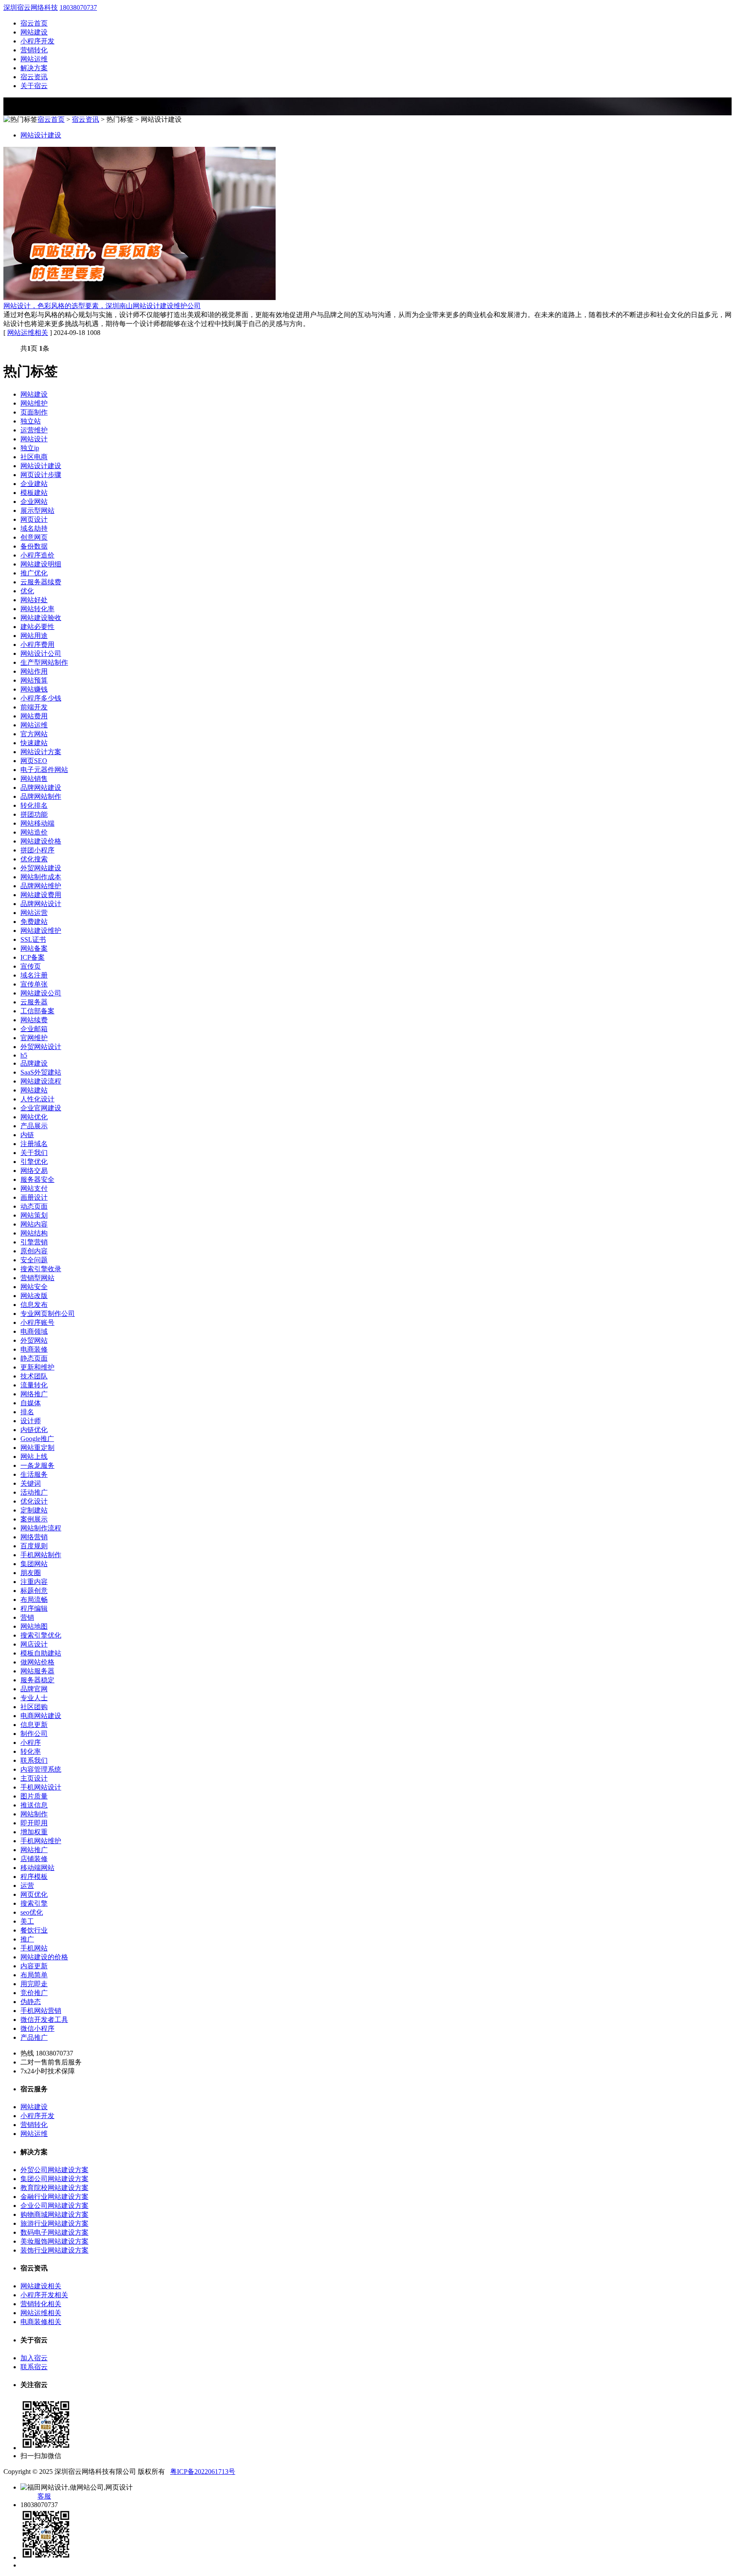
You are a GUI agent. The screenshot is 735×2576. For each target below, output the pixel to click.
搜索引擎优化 (41, 1635)
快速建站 (34, 743)
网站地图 (34, 1626)
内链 (27, 1135)
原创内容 (34, 1251)
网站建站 (34, 1090)
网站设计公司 (41, 653)
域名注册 (34, 975)
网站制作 (34, 1814)
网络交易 (34, 1171)
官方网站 (34, 734)
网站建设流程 (41, 1081)
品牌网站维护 (41, 886)
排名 (27, 1412)
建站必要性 (37, 627)
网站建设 (34, 32)
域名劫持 (34, 528)
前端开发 (34, 707)
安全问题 (34, 1260)
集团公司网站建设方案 (54, 2179)
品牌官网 (34, 1689)
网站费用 (34, 716)
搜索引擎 (34, 1903)
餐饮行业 (34, 1930)
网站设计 (34, 439)
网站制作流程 (41, 1528)
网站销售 (34, 779)
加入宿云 (34, 2358)
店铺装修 (34, 1859)
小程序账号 (37, 1322)
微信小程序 (37, 2028)
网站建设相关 (41, 2286)
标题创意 (34, 1591)
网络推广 (34, 1394)
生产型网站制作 (44, 662)
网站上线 (34, 1457)
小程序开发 (37, 41)
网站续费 (34, 1020)
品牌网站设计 (41, 904)
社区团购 (34, 1707)
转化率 (31, 1751)
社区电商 (34, 457)
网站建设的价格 (44, 1957)
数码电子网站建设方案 (54, 2232)
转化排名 (34, 805)
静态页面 (34, 1358)
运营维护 (34, 430)
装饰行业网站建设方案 (54, 2250)
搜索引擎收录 (41, 1269)
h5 (24, 1055)
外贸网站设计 (41, 1047)
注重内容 (34, 1582)
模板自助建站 (41, 1653)
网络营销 (34, 1537)
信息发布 (34, 1305)
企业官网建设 (41, 1108)
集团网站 (34, 1564)
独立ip (30, 448)
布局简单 (34, 1975)
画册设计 (34, 1197)
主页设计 (34, 1778)
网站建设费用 (41, 895)
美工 (27, 1921)
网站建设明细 (41, 564)
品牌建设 (34, 1063)
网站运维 (34, 59)
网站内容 (34, 1224)
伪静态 (31, 2002)
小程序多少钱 (41, 698)
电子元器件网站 (44, 770)
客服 (44, 2496)
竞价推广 (34, 1993)
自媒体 (31, 1403)
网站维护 (34, 403)
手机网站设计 (41, 1787)
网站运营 (34, 913)
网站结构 (34, 1233)
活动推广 (34, 1492)
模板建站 (34, 493)
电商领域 (34, 1331)
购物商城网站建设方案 (54, 2214)
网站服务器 (37, 1671)
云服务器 (34, 1002)
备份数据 (34, 546)
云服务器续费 (41, 582)
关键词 (31, 1483)
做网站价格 (37, 1662)
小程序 (31, 1743)
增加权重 (34, 1832)
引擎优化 (34, 1162)
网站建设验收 (41, 618)
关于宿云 (34, 86)
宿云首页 (34, 23)
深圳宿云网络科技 (31, 7)
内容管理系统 (41, 1769)
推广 (27, 1939)
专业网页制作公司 (48, 1314)
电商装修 (34, 1349)
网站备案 (34, 948)
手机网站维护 (41, 1841)
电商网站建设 (41, 1716)
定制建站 (34, 1510)
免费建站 (34, 922)
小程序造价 (37, 555)
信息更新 (34, 1725)
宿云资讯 (34, 77)
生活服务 (34, 1474)
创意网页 (34, 537)
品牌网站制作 (41, 796)
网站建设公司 (41, 993)
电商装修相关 (41, 2322)
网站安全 (34, 1287)
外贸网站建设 (41, 868)
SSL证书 (33, 939)
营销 (27, 1617)
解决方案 (34, 68)
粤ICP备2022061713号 (203, 2472)
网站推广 (34, 1850)
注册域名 (34, 1144)
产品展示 (34, 1126)
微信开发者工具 (44, 2020)
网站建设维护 (41, 931)
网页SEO (34, 761)
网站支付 (34, 1188)
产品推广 (34, 2037)
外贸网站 (34, 1340)
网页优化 (34, 1894)
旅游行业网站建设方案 (54, 2223)
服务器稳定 (37, 1680)
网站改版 (34, 1296)
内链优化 (34, 1430)
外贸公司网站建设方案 (54, 2170)
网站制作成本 (41, 877)
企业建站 (34, 484)
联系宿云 (34, 2367)
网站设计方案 (41, 752)
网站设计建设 (41, 135)
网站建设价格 (41, 841)
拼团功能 (34, 814)
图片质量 (34, 1796)
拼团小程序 (37, 850)
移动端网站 (37, 1868)
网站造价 (34, 832)
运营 (27, 1886)
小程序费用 (37, 645)
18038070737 (78, 7)
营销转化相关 (41, 2304)
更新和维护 (37, 1367)
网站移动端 (37, 823)
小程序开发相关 (44, 2295)
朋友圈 (31, 1573)
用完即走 (34, 1984)
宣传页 (31, 966)
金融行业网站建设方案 (54, 2197)
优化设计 (34, 1501)
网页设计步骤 (41, 475)
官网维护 (34, 1038)
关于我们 (34, 1153)
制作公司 (34, 1734)
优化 (27, 591)
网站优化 (34, 1117)
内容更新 (34, 1966)
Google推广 (37, 1439)
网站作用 (34, 671)
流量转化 (34, 1385)
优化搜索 (34, 859)
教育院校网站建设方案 (54, 2188)
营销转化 (34, 50)
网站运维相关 (28, 333)
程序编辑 (34, 1608)
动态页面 (34, 1206)
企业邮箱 (34, 1029)
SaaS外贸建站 (41, 1072)
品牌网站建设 (41, 788)
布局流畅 (34, 1600)
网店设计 (34, 1644)
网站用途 (34, 636)
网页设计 (34, 519)
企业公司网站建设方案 (54, 2206)
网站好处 (34, 600)
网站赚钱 (34, 689)
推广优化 (34, 573)
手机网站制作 (41, 1555)
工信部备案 (37, 1011)
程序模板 (34, 1877)
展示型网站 (37, 510)
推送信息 (34, 1805)
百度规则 (34, 1546)
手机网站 (34, 1948)
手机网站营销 (41, 2011)
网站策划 (34, 1215)
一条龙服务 (37, 1465)
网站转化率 (37, 609)
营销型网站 (37, 1278)
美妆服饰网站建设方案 (54, 2241)
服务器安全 (37, 1179)
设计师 (31, 1421)
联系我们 (34, 1760)
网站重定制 (37, 1448)
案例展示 (34, 1519)
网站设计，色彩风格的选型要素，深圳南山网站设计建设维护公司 (102, 306)
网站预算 (34, 680)
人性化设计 (37, 1099)
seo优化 (32, 1912)
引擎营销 (34, 1242)
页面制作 (34, 412)
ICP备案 (33, 957)
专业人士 (34, 1698)
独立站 (31, 421)
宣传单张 (34, 984)
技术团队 (34, 1376)
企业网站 (34, 502)
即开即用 (34, 1823)
